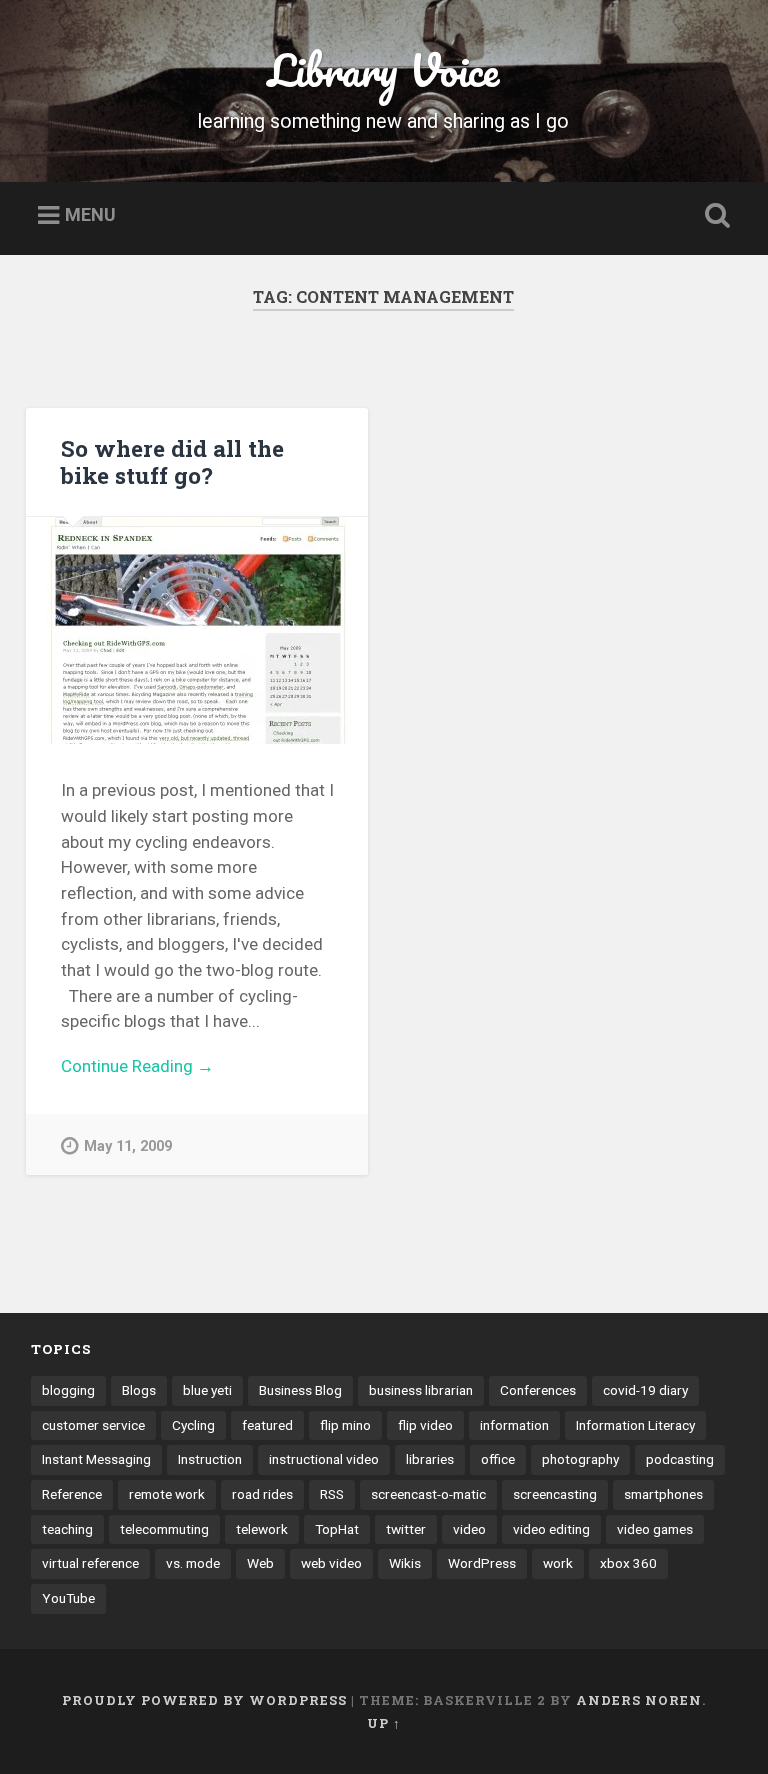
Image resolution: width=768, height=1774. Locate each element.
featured (267, 1425)
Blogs (139, 1390)
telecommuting (164, 1529)
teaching (67, 1529)
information (514, 1425)
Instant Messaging (96, 1459)
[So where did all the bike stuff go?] (197, 630)
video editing (551, 1529)
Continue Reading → (137, 1066)
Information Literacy (635, 1425)
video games (655, 1529)
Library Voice (383, 69)
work (558, 1563)
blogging (68, 1390)
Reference (72, 1494)
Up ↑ (384, 1723)
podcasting (680, 1459)
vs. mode (193, 1563)
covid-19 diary (645, 1390)
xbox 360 (628, 1563)
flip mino (345, 1425)
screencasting (555, 1494)
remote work (167, 1494)
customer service (93, 1425)
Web (260, 1563)
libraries (430, 1459)
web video (331, 1563)
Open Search (714, 216)
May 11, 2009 (128, 1146)
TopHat (337, 1529)
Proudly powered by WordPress (204, 1700)
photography (580, 1459)
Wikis (405, 1563)
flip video (425, 1425)
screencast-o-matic (428, 1494)
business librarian (421, 1390)
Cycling (193, 1425)
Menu (90, 215)
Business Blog (300, 1390)
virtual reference (90, 1563)
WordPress (482, 1563)
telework (262, 1529)
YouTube (68, 1598)
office (498, 1459)
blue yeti (207, 1390)
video (469, 1529)
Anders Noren (639, 1700)
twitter (406, 1529)
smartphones (663, 1494)
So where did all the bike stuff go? (172, 461)
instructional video (324, 1459)
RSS (332, 1494)
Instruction (210, 1459)
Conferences (538, 1390)
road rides (262, 1494)
